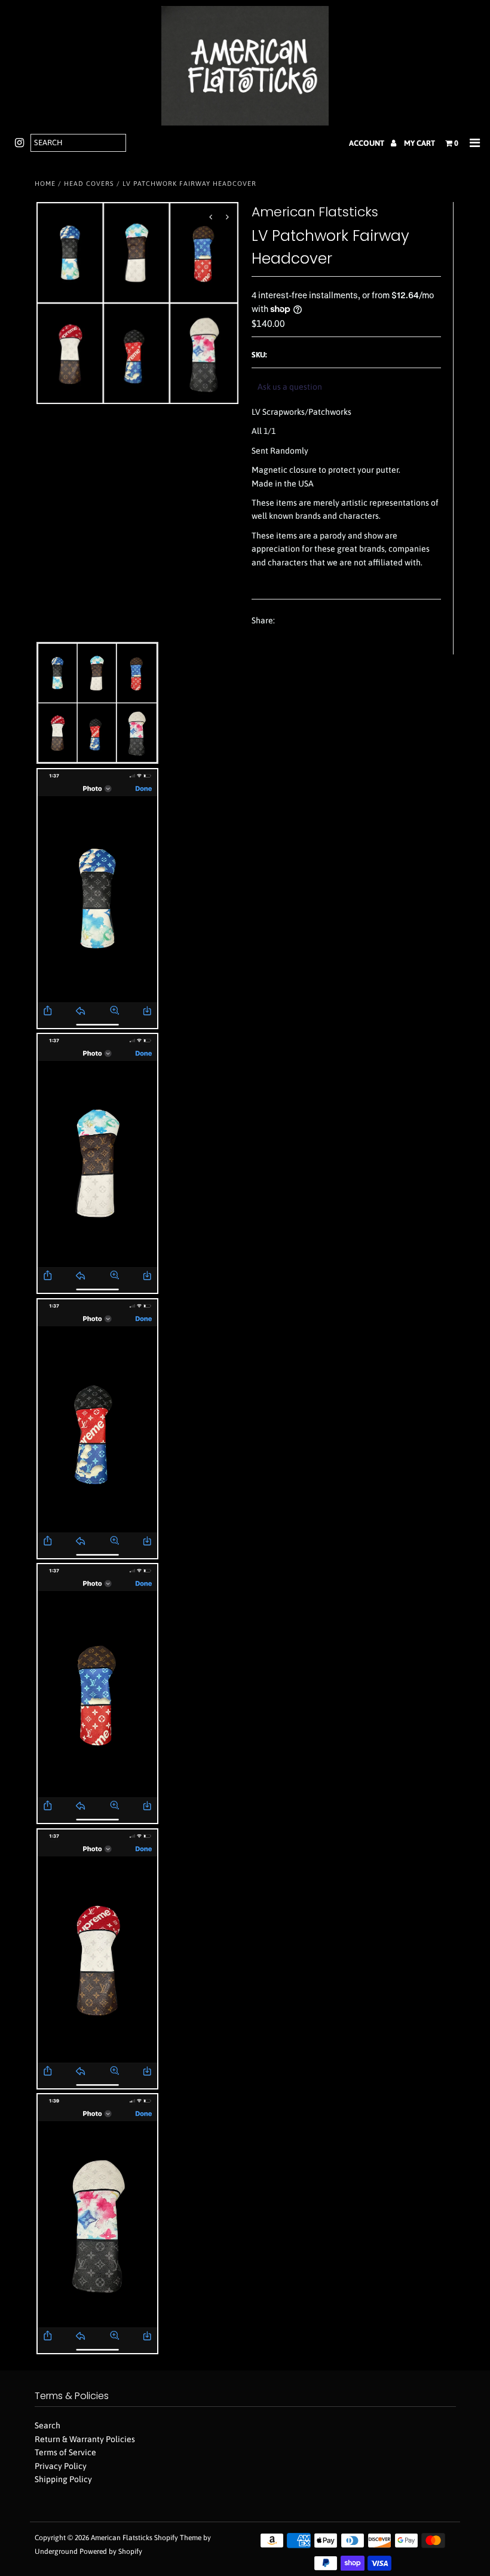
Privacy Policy (61, 2466)
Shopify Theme (178, 2538)
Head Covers (89, 183)
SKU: (259, 355)
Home (45, 183)
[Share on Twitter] (308, 621)
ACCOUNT (367, 143)
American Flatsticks (122, 2538)
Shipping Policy (63, 2479)
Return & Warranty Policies (85, 2439)
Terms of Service (65, 2452)
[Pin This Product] (330, 621)
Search (48, 2425)
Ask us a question (290, 387)
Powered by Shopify (111, 2551)
